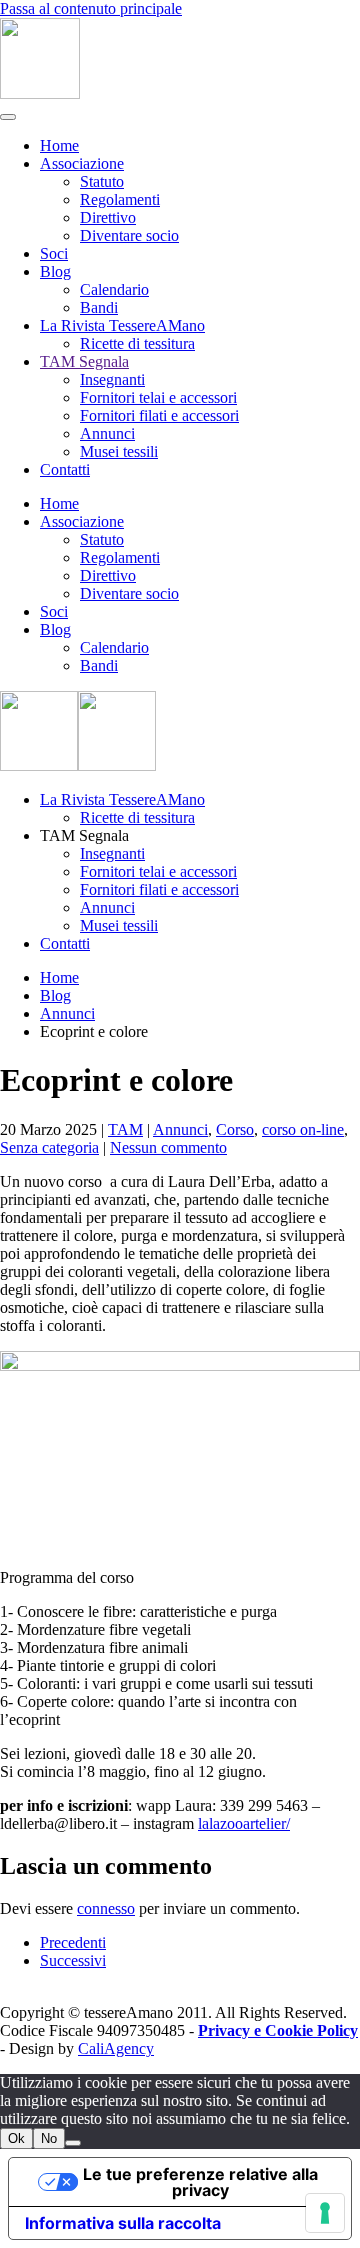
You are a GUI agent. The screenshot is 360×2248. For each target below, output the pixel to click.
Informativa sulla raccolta (123, 2223)
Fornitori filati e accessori (159, 415)
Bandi (99, 307)
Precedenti (73, 1942)
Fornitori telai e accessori (158, 397)
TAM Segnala (84, 361)
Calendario (114, 289)
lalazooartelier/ (244, 1823)
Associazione (82, 163)
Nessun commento (168, 1147)
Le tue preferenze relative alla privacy (200, 2182)
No (49, 2138)
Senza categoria (49, 1147)
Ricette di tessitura (137, 343)
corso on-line (303, 1129)
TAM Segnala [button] (84, 835)
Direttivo (108, 217)
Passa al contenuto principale (91, 8)
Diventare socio (129, 235)
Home (59, 145)
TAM (125, 1129)
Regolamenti (120, 199)
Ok (16, 2138)
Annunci (107, 433)
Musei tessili (119, 451)
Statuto (102, 181)
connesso (106, 1908)
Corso (235, 1129)
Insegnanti (112, 379)
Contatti (65, 469)
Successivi (73, 1960)
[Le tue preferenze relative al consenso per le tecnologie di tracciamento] (325, 2213)
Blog (55, 271)
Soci (54, 253)
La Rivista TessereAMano (122, 325)
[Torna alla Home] (40, 93)
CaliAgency (116, 2048)
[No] (73, 2143)
